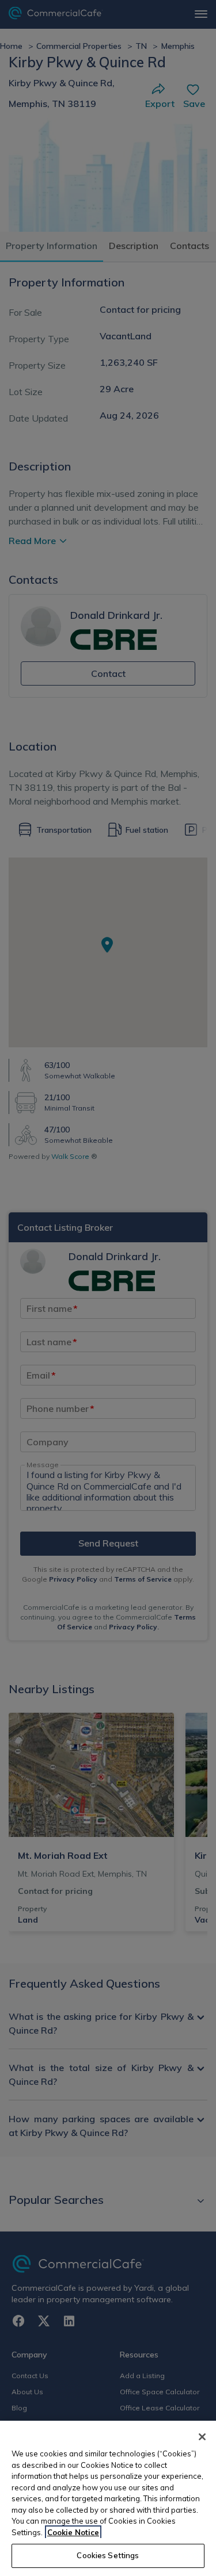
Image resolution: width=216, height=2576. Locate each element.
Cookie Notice (73, 2532)
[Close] (202, 2437)
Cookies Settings (108, 2555)
